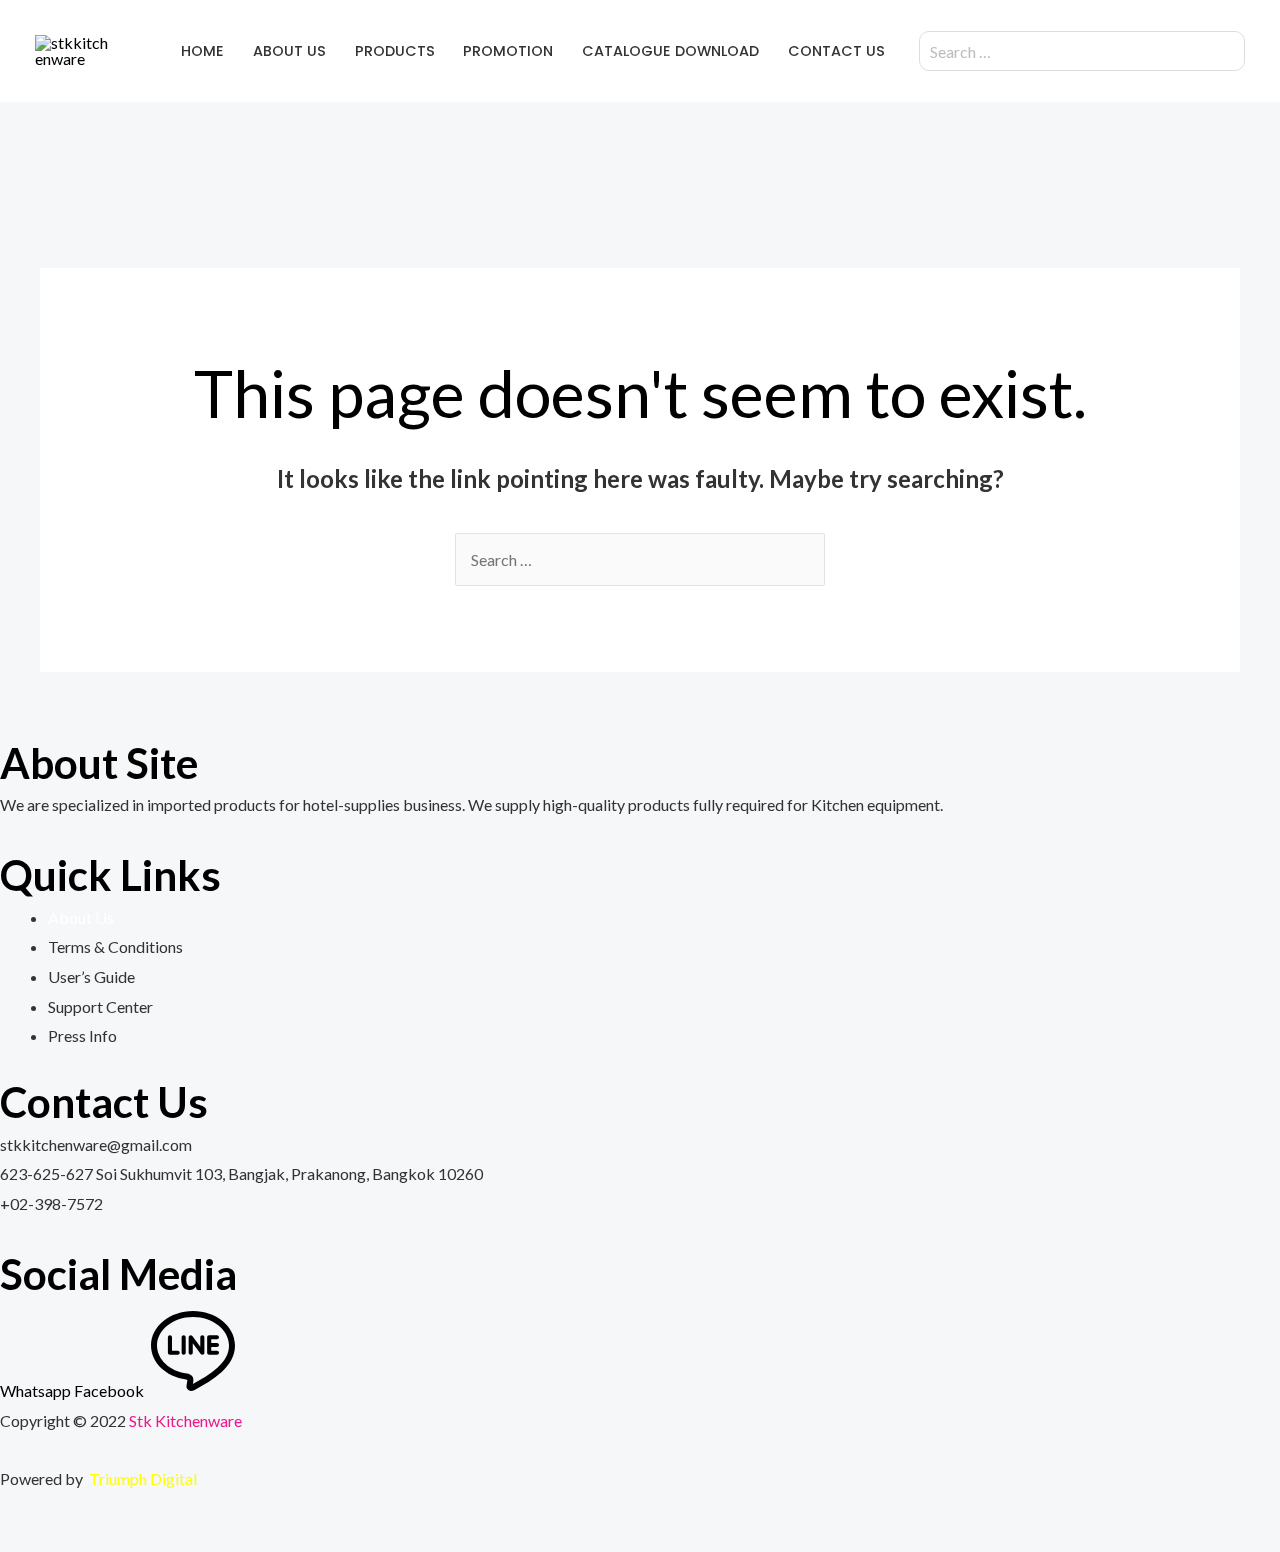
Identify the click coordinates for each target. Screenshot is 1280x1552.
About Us (81, 917)
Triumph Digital (143, 1478)
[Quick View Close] (6, 1535)
